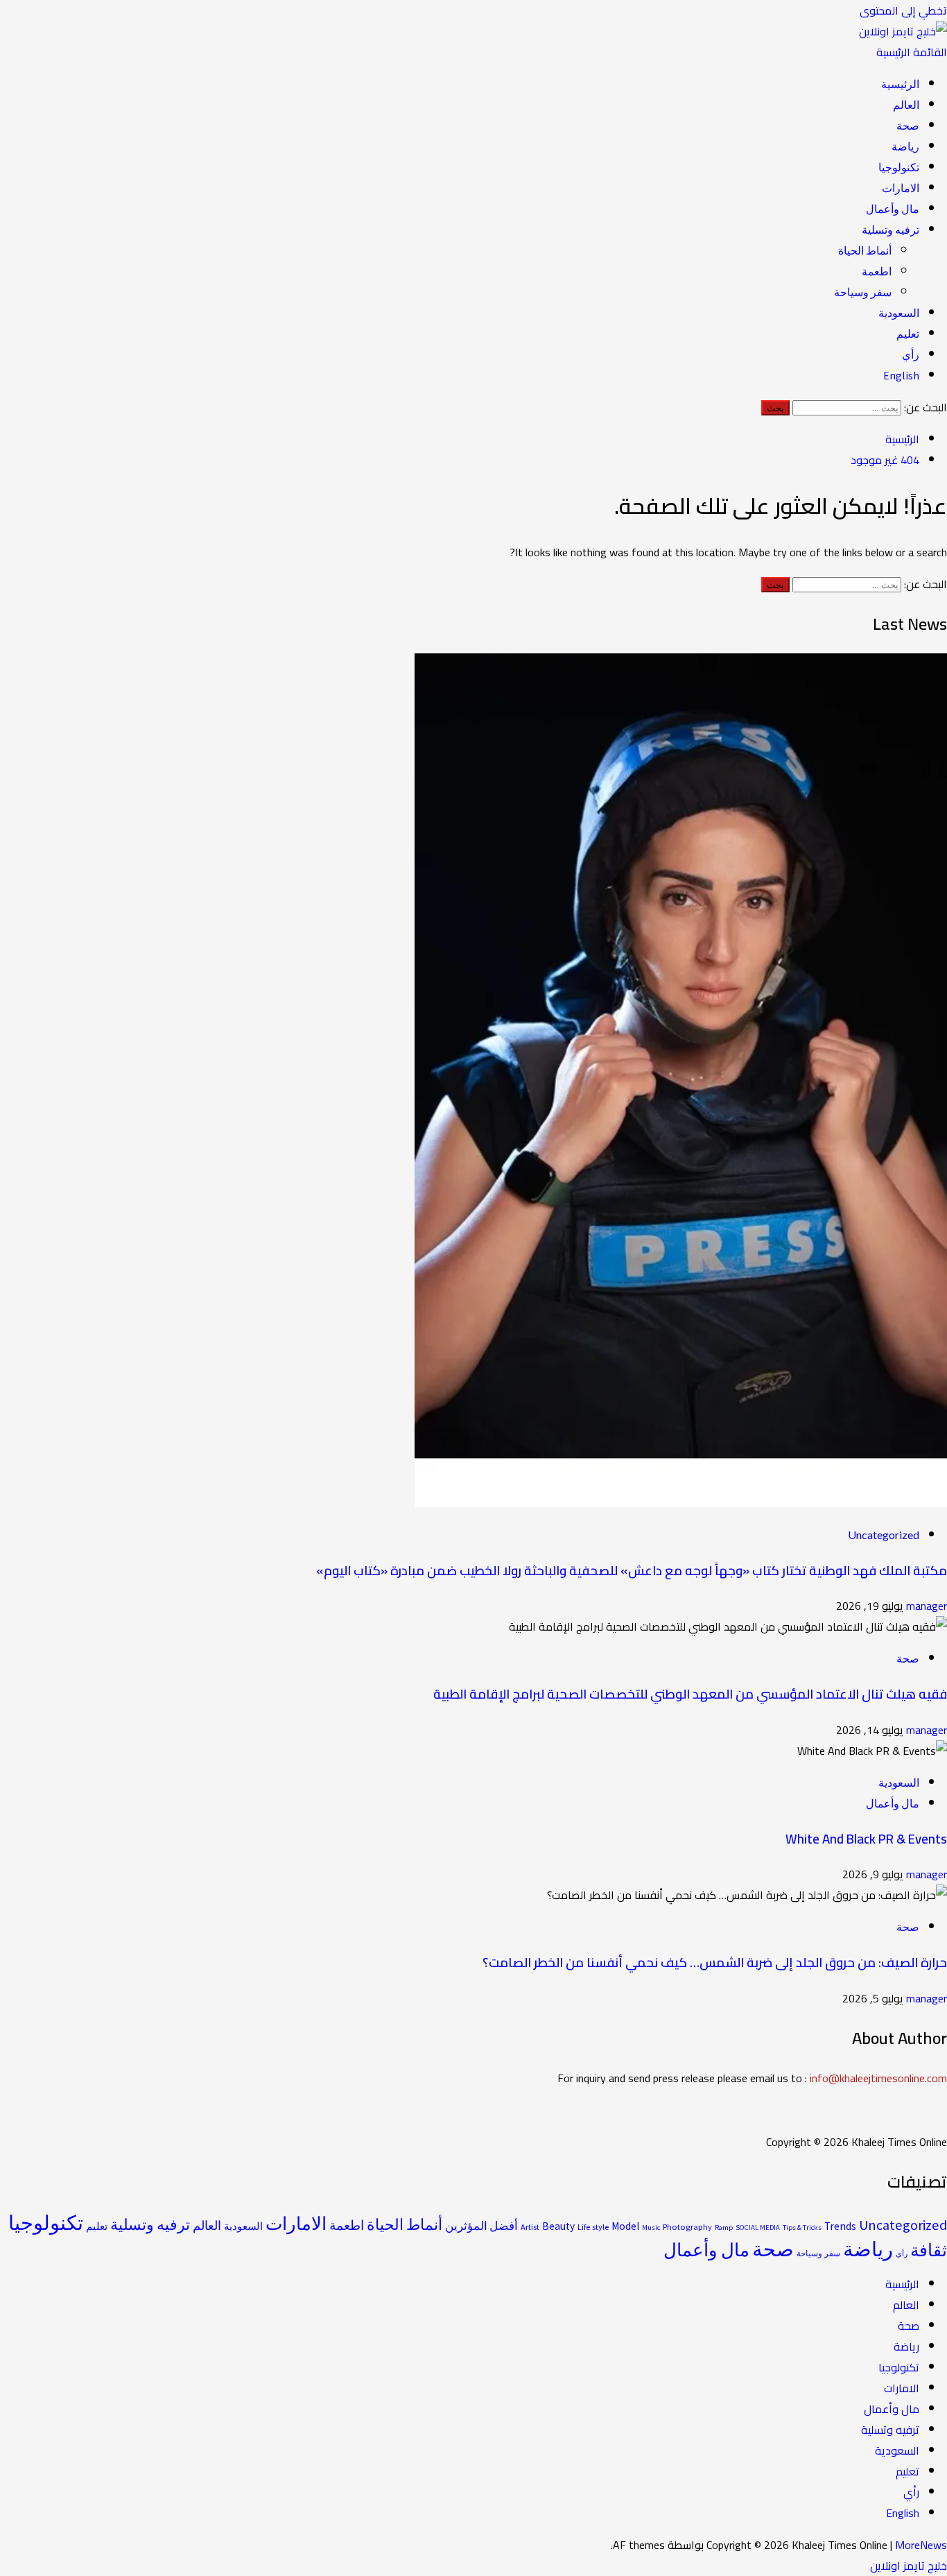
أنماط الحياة (865, 250)
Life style (593, 2227)
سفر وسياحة (863, 292)
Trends (840, 2226)
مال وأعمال (893, 209)
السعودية (899, 313)
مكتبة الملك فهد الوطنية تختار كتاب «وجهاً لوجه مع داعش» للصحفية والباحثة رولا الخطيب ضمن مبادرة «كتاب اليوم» (632, 1571)
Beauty (558, 2226)
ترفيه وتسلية (890, 230)
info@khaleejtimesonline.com (878, 2078)
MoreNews (921, 2545)
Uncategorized (884, 1535)
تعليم (908, 334)
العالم (906, 105)
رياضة (905, 146)
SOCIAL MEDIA (758, 2227)
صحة (908, 126)
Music (651, 2227)
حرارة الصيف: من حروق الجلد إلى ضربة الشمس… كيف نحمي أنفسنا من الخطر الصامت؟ (715, 1963)
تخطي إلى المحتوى (903, 10)
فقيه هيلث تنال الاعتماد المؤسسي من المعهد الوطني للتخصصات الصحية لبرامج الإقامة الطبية (690, 1694)
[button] (912, 52)
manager (925, 1606)
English (901, 375)
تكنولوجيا (899, 167)
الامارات (901, 188)
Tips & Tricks (802, 2227)
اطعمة (877, 271)
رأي (911, 354)
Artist (530, 2227)
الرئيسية (900, 84)
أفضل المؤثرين (481, 2226)
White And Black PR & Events (866, 1839)
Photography (687, 2227)
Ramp (724, 2227)
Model (625, 2226)
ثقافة (929, 2250)
